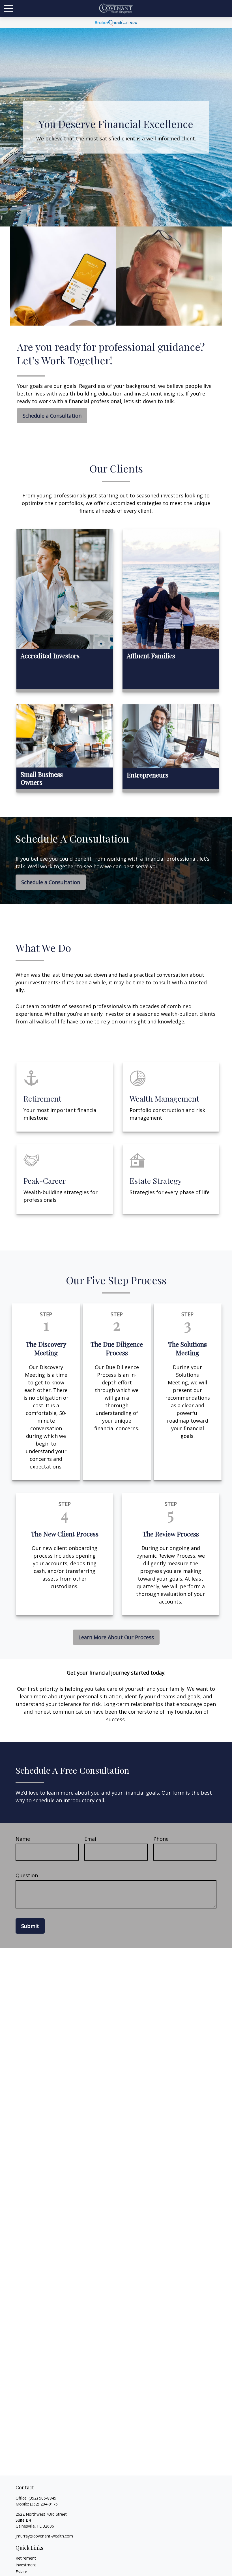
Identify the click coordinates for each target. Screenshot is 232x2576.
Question (27, 1875)
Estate (21, 2572)
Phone (161, 1839)
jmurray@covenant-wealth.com (44, 2536)
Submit (30, 1926)
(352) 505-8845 (42, 2498)
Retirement (26, 2558)
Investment (26, 2565)
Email (91, 1839)
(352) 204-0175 (44, 2504)
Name (23, 1839)
